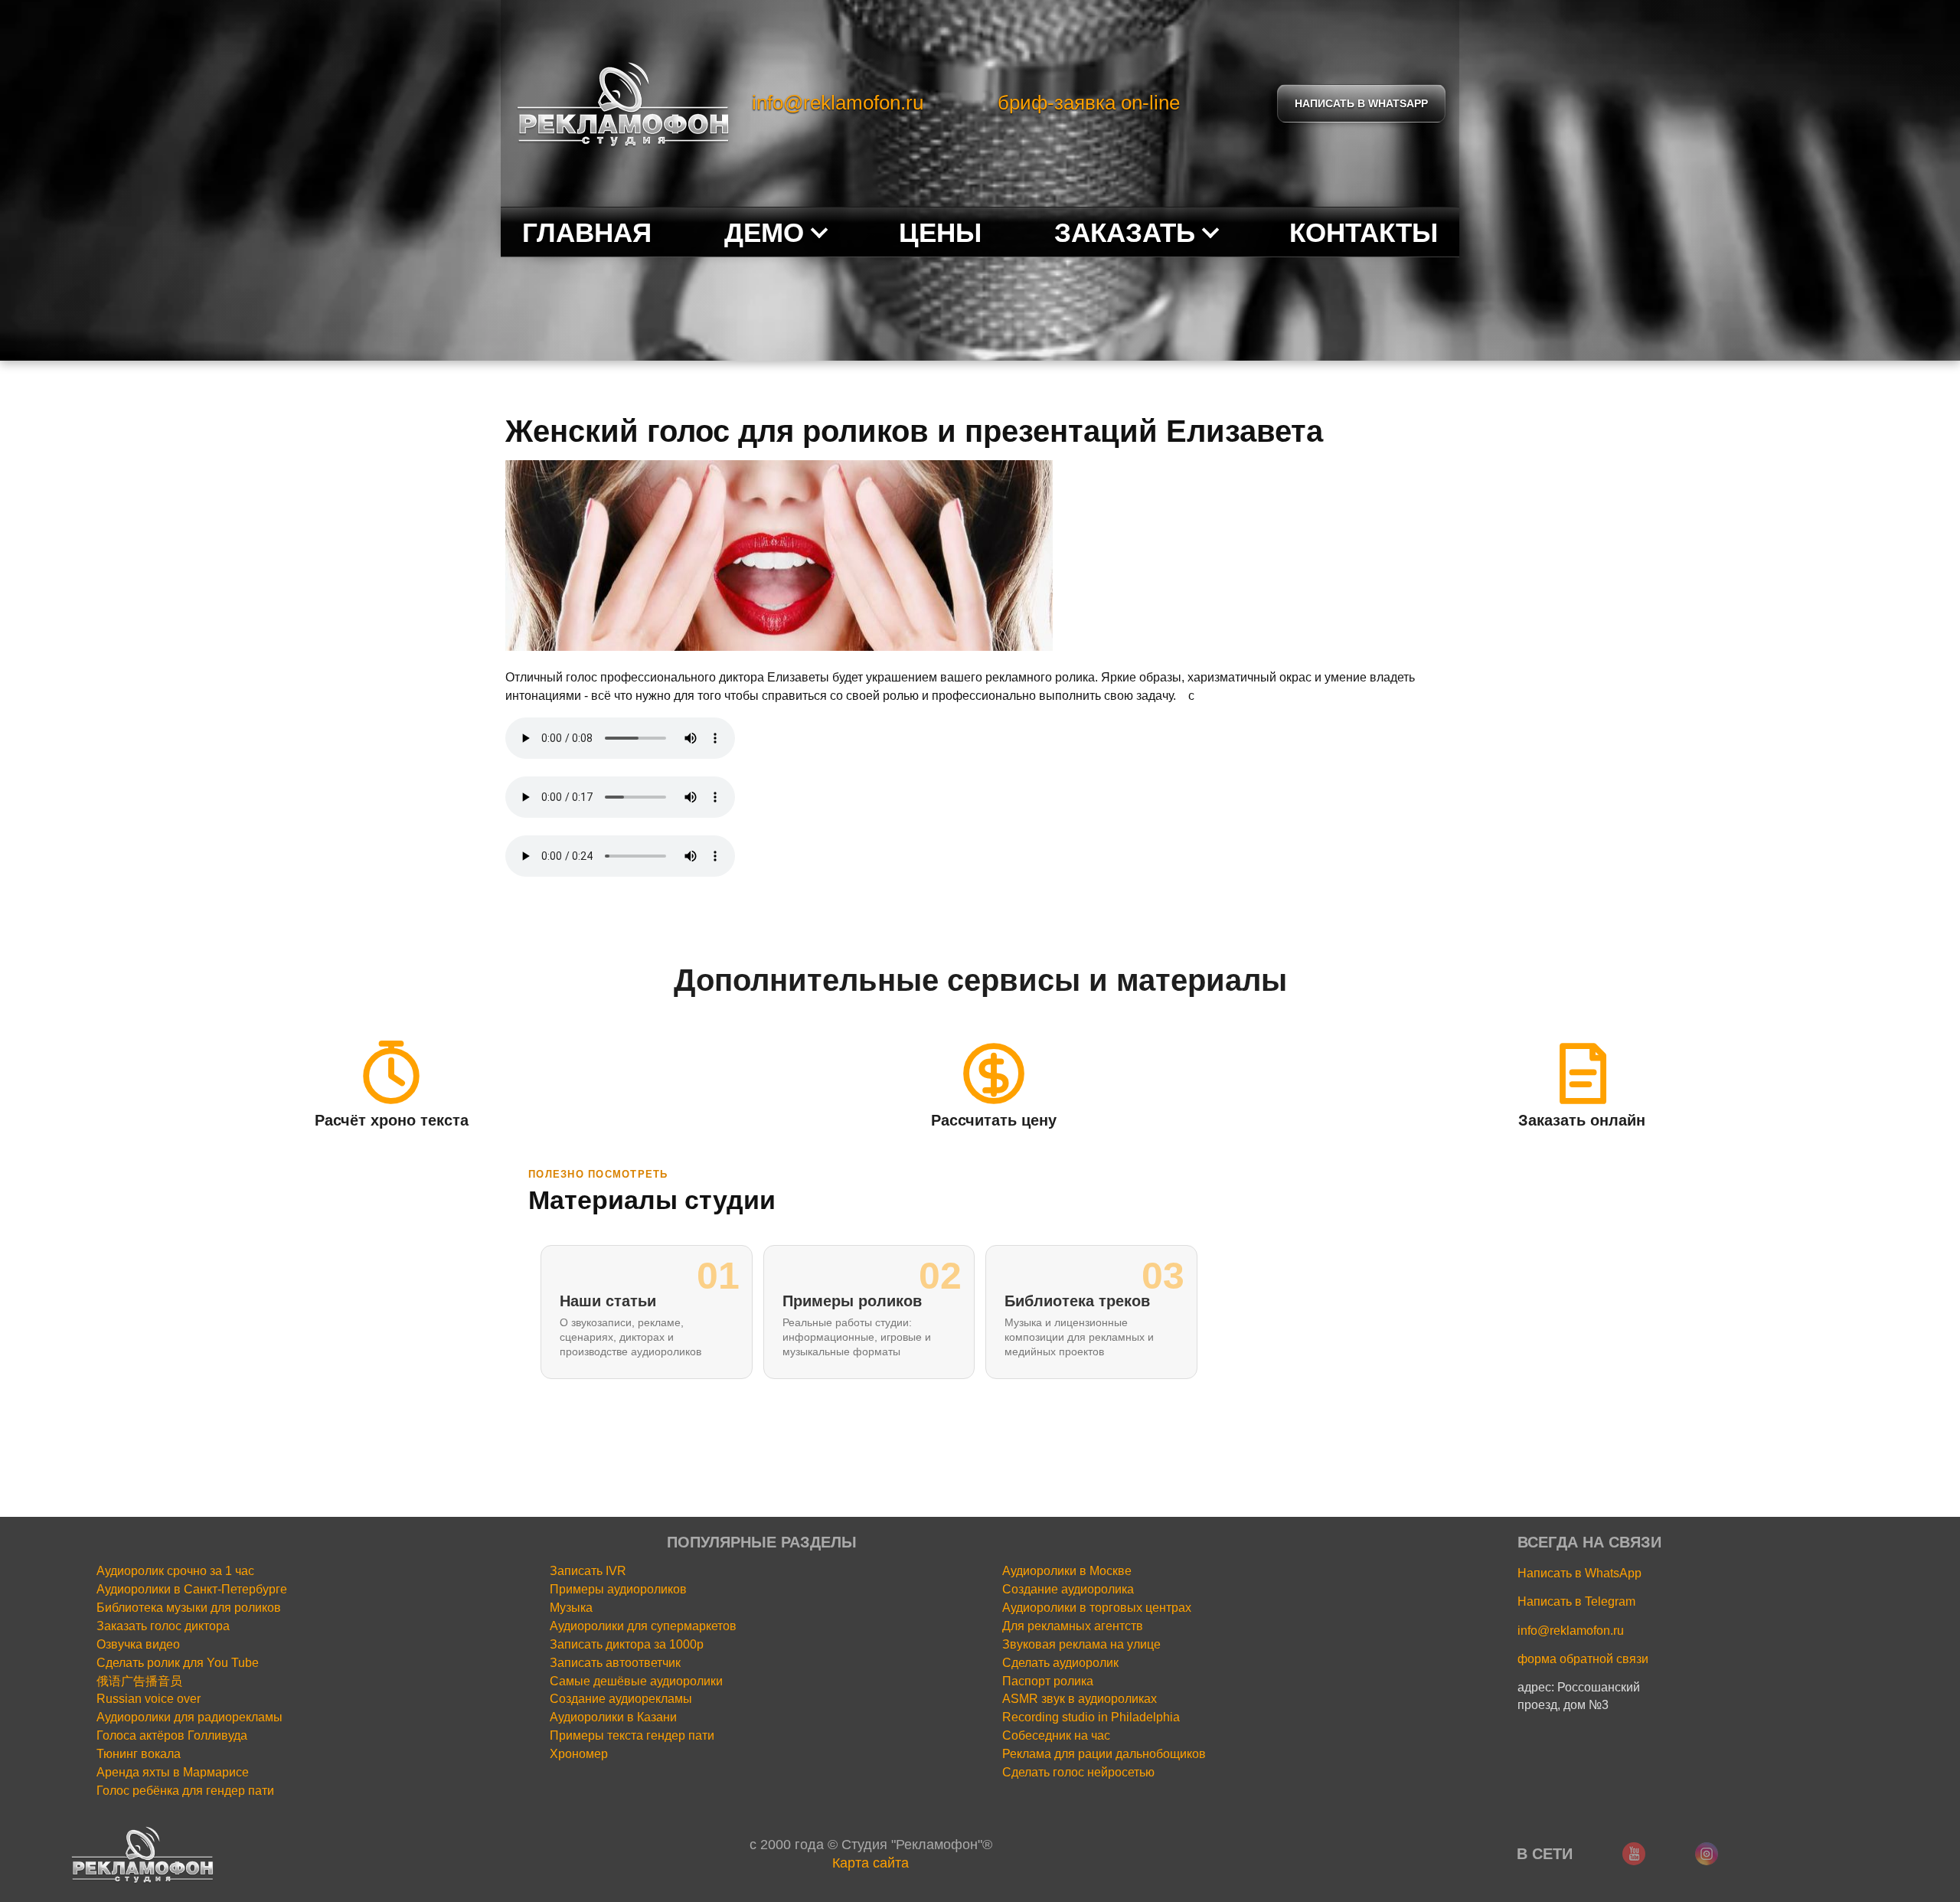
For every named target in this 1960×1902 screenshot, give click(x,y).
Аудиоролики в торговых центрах (1097, 1608)
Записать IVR (588, 1571)
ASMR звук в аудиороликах (1080, 1699)
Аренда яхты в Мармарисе (173, 1772)
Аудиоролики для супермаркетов (643, 1626)
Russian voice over (149, 1699)
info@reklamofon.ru (838, 103)
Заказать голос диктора (163, 1626)
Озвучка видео (138, 1644)
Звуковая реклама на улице (1081, 1644)
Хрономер (579, 1754)
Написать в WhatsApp (1579, 1573)
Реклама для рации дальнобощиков (1104, 1754)
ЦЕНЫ (940, 232)
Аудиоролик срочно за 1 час (175, 1571)
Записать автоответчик (615, 1663)
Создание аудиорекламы (621, 1699)
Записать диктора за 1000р (627, 1644)
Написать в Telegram (1576, 1601)
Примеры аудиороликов (618, 1589)
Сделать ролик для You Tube (178, 1663)
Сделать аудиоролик (1060, 1663)
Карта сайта (871, 1863)
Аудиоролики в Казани (613, 1717)
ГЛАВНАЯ (587, 232)
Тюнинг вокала (139, 1754)
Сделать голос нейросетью (1078, 1772)
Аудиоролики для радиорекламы (189, 1717)
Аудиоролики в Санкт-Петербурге (192, 1589)
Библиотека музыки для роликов (189, 1608)
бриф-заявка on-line (1089, 103)
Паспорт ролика (1048, 1681)
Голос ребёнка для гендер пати (185, 1791)
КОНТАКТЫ (1364, 232)
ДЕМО (764, 232)
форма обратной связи (1583, 1659)
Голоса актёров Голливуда (172, 1735)
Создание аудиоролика (1068, 1589)
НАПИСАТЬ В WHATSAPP (1361, 103)
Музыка (571, 1608)
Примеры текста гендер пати (632, 1735)
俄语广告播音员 (139, 1681)
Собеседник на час (1056, 1735)
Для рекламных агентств (1073, 1626)
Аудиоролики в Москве (1067, 1571)
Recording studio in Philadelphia (1091, 1717)
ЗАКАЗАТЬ (1125, 232)
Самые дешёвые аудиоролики (636, 1681)
